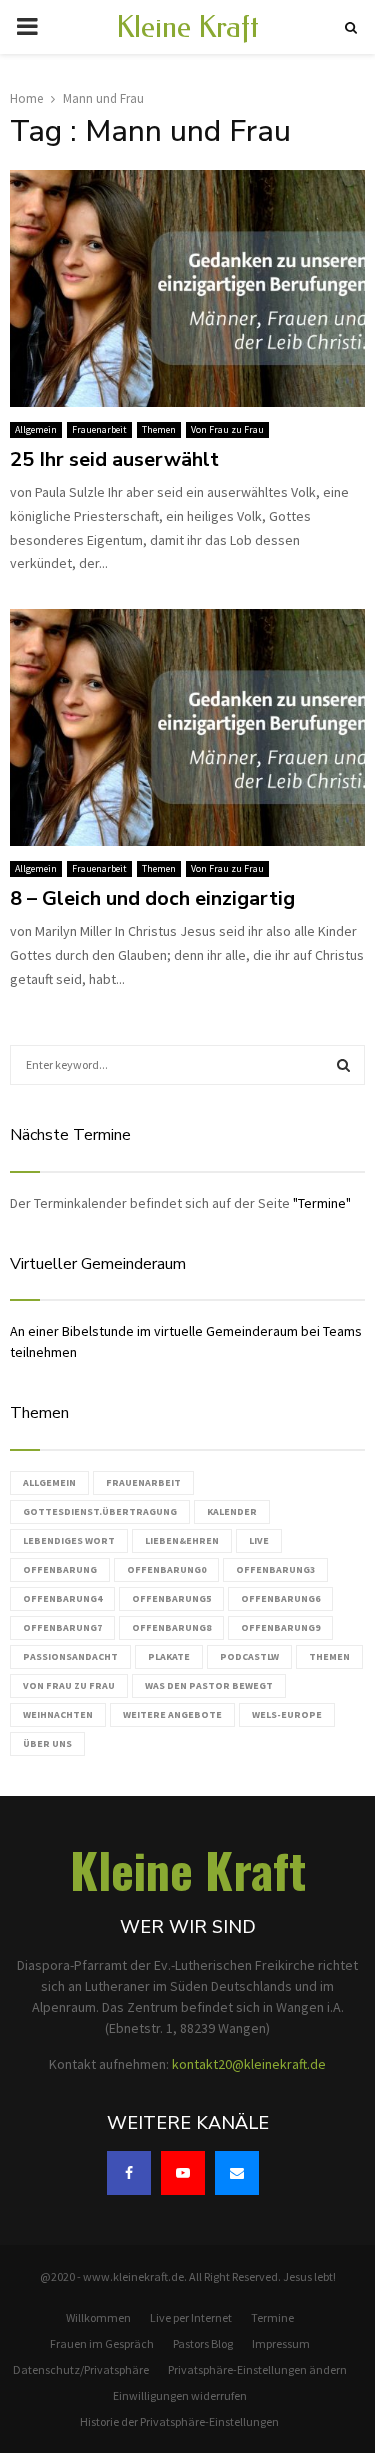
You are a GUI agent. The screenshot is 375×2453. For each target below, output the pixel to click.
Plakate (169, 1656)
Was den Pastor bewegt (209, 1685)
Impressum (281, 2343)
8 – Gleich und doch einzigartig (152, 898)
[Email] (237, 2173)
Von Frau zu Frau (227, 429)
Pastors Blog (203, 2343)
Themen (159, 429)
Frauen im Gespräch (102, 2343)
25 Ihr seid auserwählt (114, 459)
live (259, 1540)
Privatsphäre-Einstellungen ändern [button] (257, 2369)
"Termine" (322, 1203)
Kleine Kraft (187, 27)
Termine (272, 2317)
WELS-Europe (287, 1714)
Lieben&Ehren (182, 1540)
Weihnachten (58, 1714)
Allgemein (36, 429)
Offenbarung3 (275, 1569)
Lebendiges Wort (69, 1540)
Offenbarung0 (166, 1569)
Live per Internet (191, 2317)
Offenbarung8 (171, 1627)
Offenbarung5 (171, 1598)
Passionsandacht (70, 1656)
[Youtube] (183, 2173)
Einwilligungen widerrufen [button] (180, 2395)
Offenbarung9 (280, 1627)
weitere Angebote (172, 1714)
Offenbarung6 (280, 1598)
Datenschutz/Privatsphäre (81, 2369)
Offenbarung (60, 1569)
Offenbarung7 (62, 1627)
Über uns (47, 1743)
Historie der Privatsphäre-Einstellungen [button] (179, 2421)
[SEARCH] (343, 1065)
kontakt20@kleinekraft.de (249, 2064)
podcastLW (249, 1656)
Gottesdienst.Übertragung (100, 1511)
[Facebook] (129, 2173)
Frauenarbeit (99, 429)
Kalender (232, 1511)
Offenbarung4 (62, 1598)
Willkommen (98, 2317)
